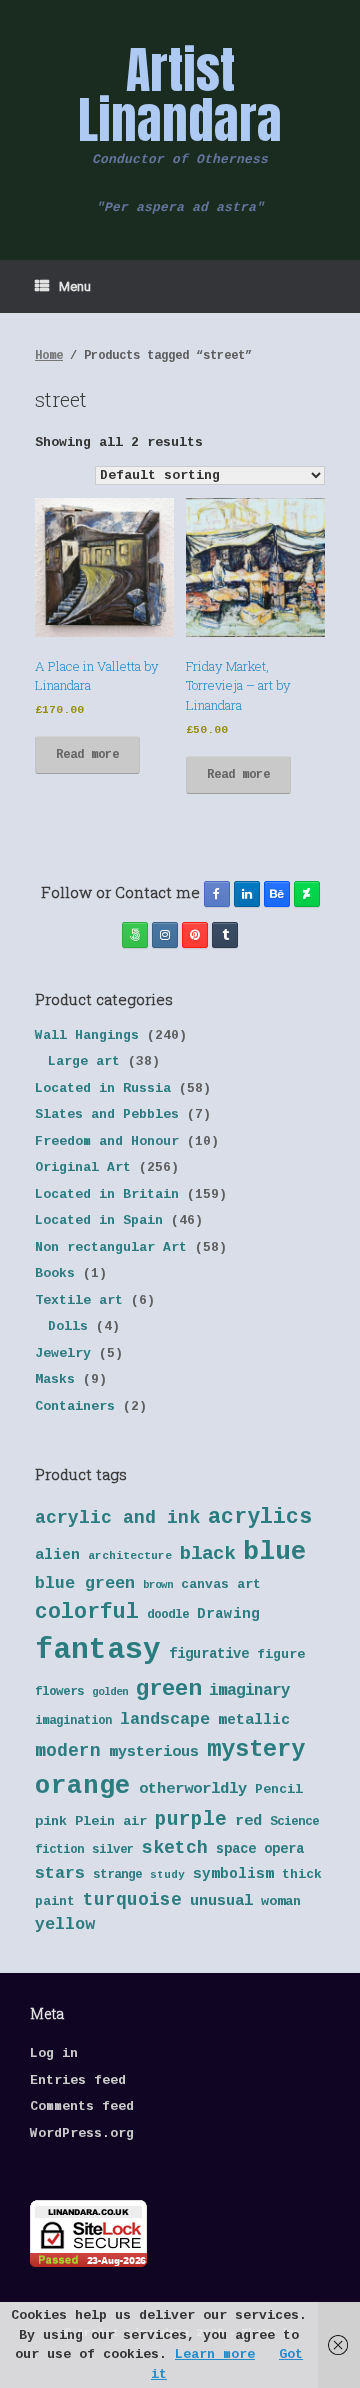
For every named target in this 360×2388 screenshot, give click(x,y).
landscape (165, 1719)
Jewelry (63, 1353)
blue (275, 1552)
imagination (73, 1721)
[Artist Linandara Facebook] (217, 894)
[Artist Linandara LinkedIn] (247, 894)
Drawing (228, 1614)
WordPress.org (82, 2133)
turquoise (132, 1900)
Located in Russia (103, 1088)
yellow (65, 1924)
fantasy (98, 1650)
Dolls (68, 1326)
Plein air (111, 1821)
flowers (59, 1692)
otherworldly (193, 1789)
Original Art (83, 1167)
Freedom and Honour (107, 1141)
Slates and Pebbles (107, 1114)
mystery (256, 1749)
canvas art (221, 1584)
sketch (175, 1848)
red (248, 1821)
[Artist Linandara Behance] (277, 894)
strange (117, 1875)
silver (113, 1850)
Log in (54, 2053)
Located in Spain (99, 1220)
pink (51, 1821)
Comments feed (82, 2106)
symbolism (233, 1874)
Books (55, 1273)
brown (158, 1585)
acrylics (260, 1517)
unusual (221, 1901)
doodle (168, 1615)
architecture (130, 1556)
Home (49, 356)
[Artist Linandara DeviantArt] (307, 894)
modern (68, 1751)
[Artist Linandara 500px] (135, 935)
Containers (75, 1406)
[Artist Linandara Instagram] (165, 935)
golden (110, 1692)
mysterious (154, 1752)
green (168, 1689)
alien (57, 1555)
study (167, 1875)
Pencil (279, 1789)
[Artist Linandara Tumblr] (225, 935)
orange (83, 1786)
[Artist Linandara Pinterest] (195, 935)
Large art (84, 1061)
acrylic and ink (117, 1518)
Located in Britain (107, 1194)
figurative (209, 1654)
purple (191, 1820)
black (207, 1554)
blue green (85, 1583)
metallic (254, 1720)
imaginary (249, 1691)
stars (60, 1873)
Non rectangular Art (111, 1247)
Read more (87, 755)
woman (281, 1901)
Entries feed (78, 2080)
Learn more (215, 2354)
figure (281, 1654)
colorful (87, 1612)
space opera (260, 1849)
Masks (55, 1379)
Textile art (79, 1300)
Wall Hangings (87, 1035)
